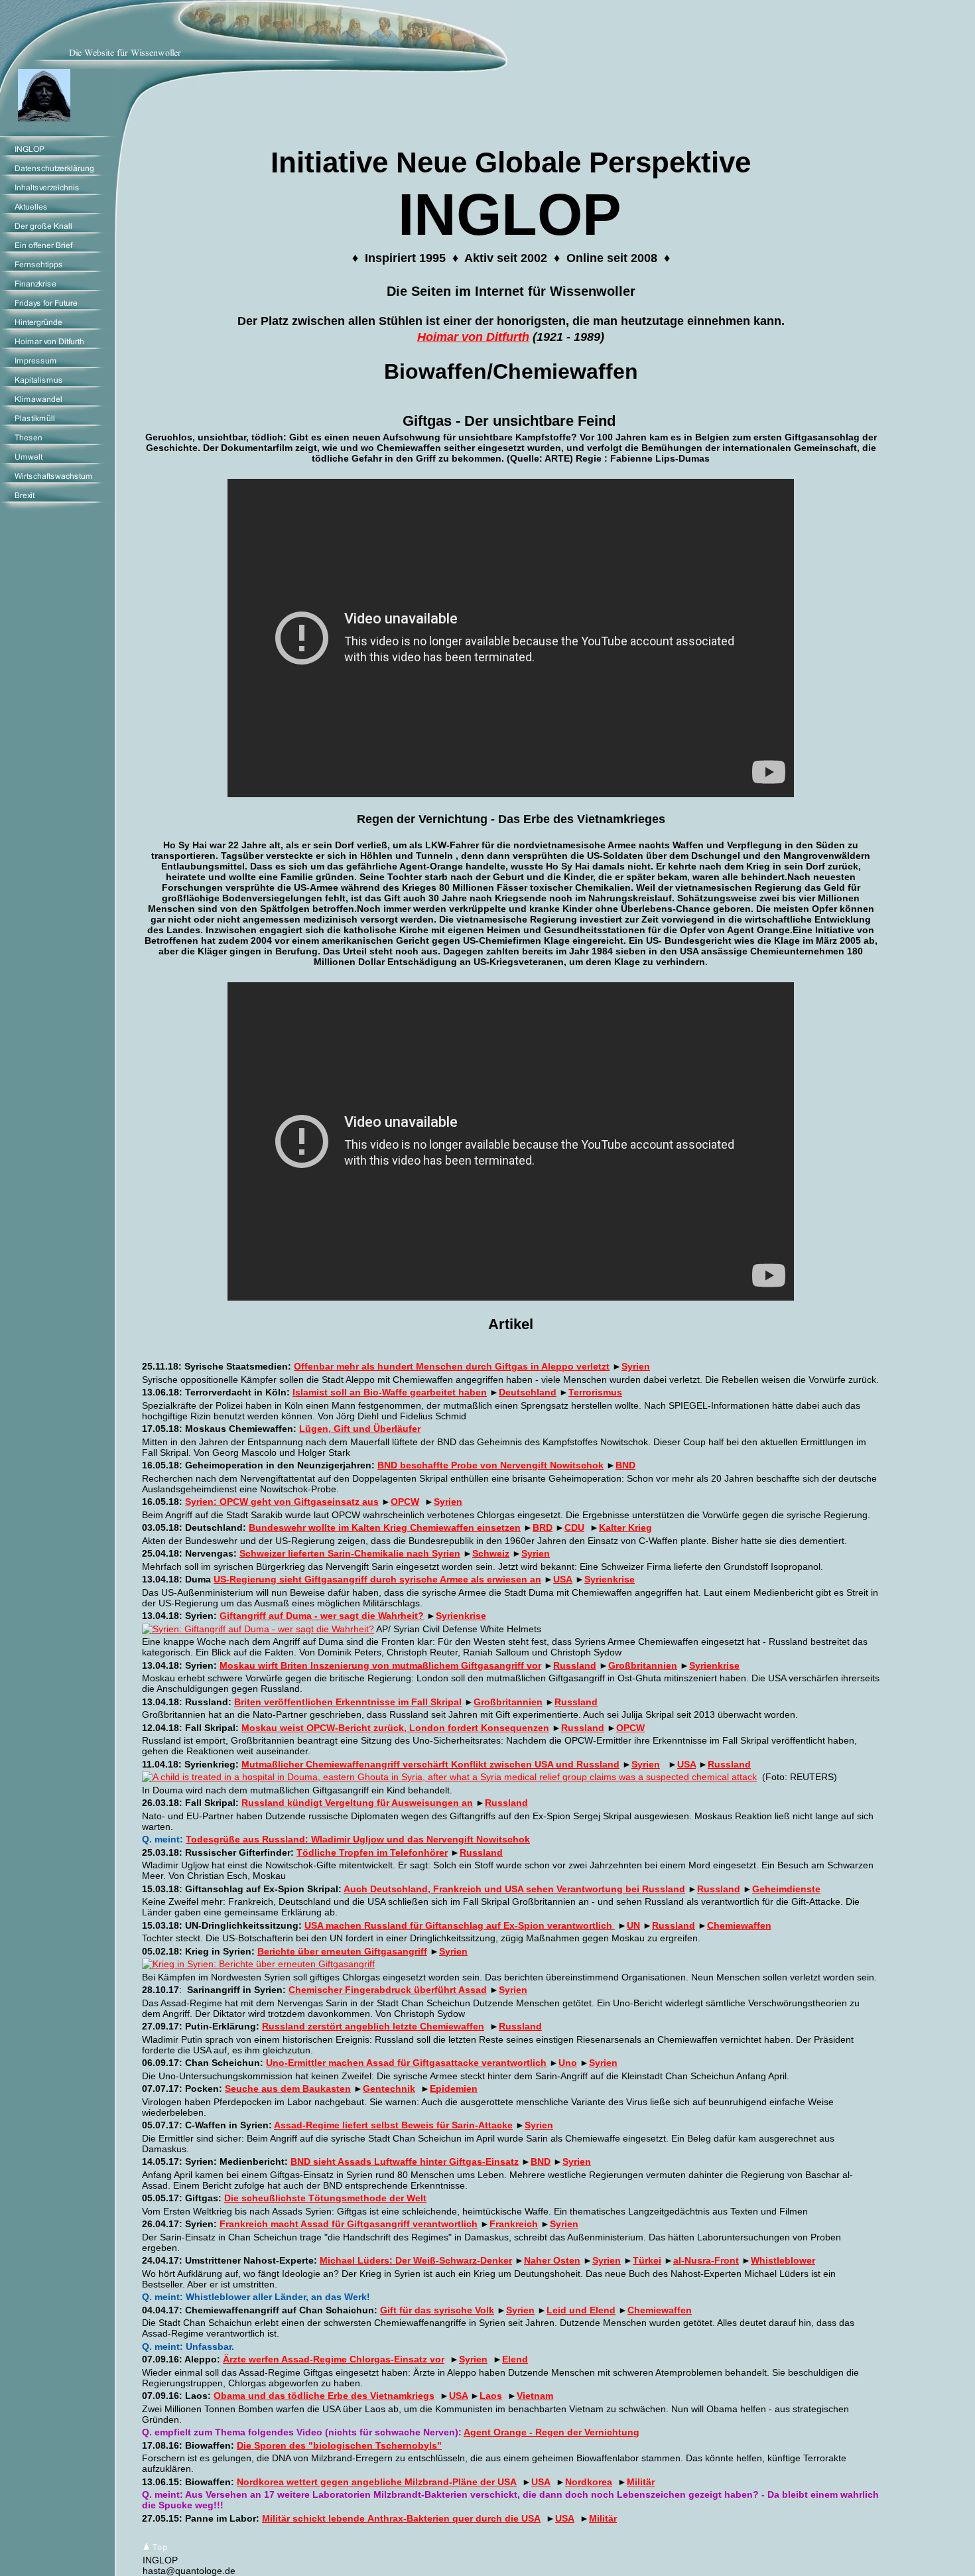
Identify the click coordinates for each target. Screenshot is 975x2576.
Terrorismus (595, 1392)
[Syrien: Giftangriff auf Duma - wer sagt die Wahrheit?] (258, 1629)
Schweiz (491, 1553)
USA (686, 1764)
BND (625, 1465)
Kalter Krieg (625, 1527)
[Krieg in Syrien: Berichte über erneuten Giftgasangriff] (258, 1964)
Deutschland (528, 1392)
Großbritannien (643, 1665)
